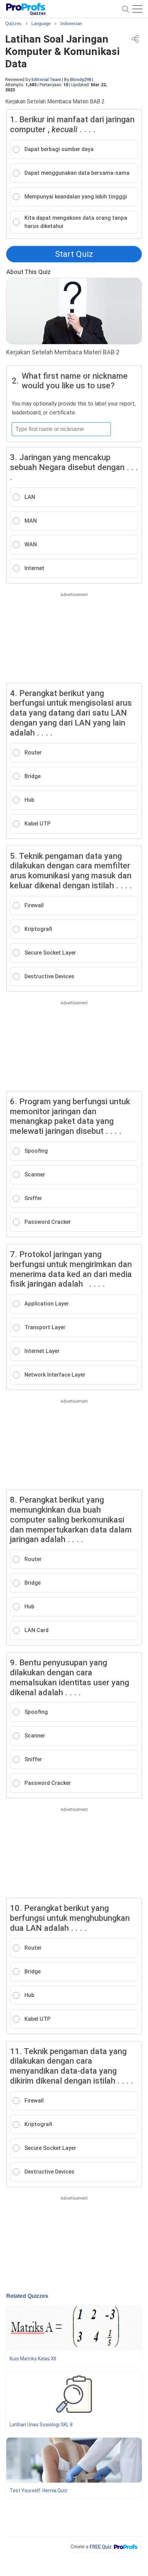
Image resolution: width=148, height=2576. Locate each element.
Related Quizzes (27, 2296)
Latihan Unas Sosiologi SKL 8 (41, 2425)
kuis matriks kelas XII (33, 2359)
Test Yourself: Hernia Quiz (39, 2490)
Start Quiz (74, 254)
